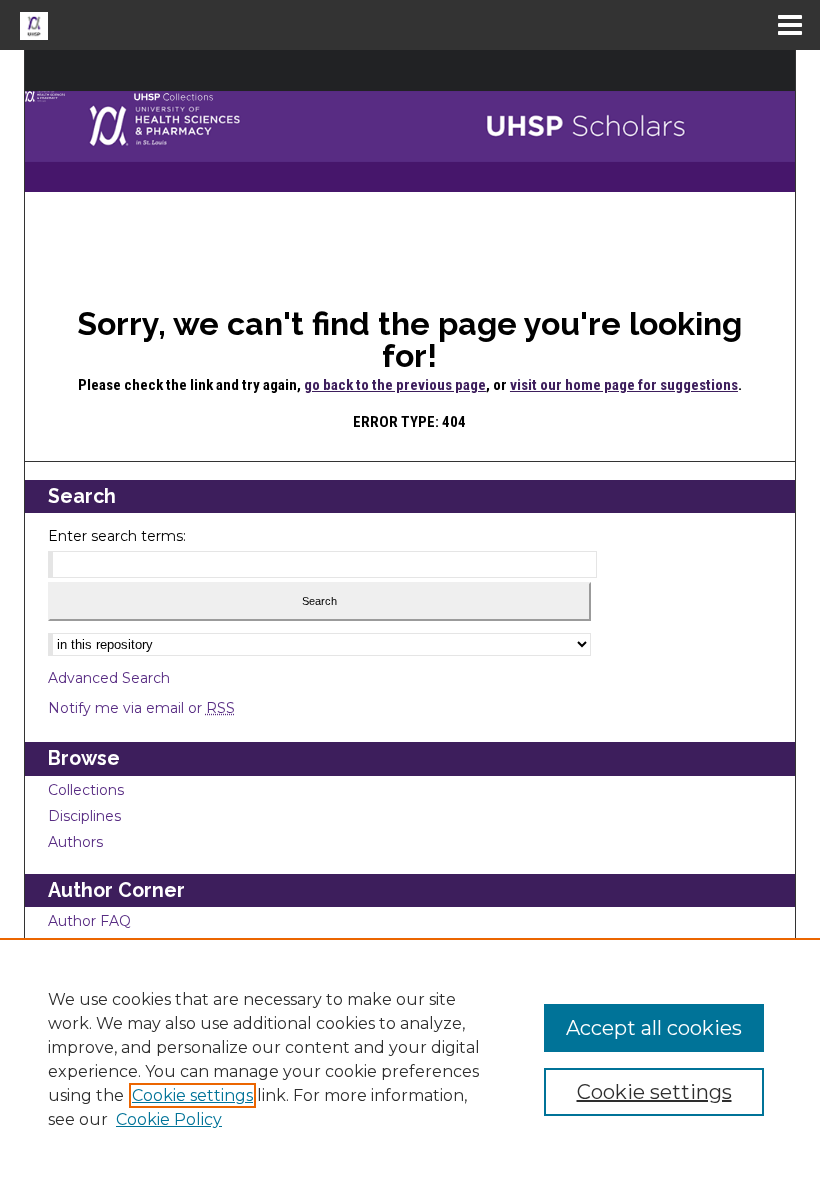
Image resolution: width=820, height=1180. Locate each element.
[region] (410, 1059)
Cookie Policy (169, 1119)
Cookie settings (192, 1095)
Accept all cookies (654, 1028)
